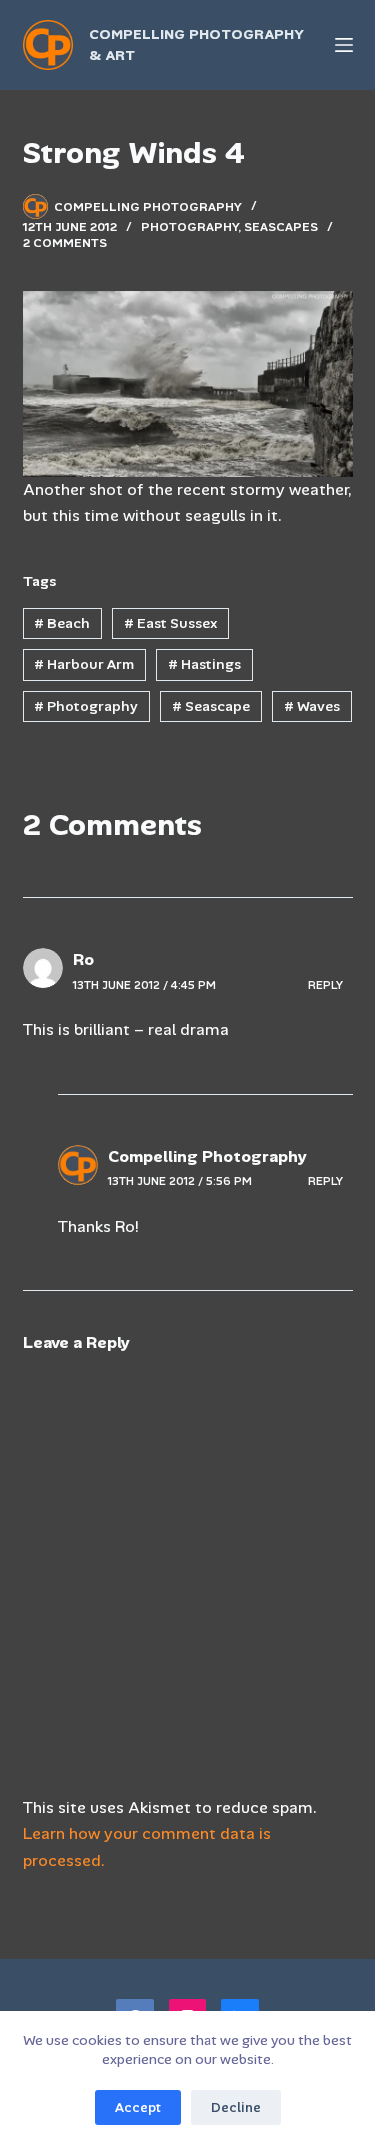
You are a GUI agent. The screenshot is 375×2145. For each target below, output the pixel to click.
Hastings (204, 664)
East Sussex (170, 623)
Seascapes (281, 227)
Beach (62, 623)
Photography (189, 227)
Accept (138, 2107)
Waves (312, 706)
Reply (325, 985)
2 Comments (65, 243)
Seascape (211, 706)
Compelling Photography (207, 1156)
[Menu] (344, 45)
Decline (236, 2107)
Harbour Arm (84, 664)
